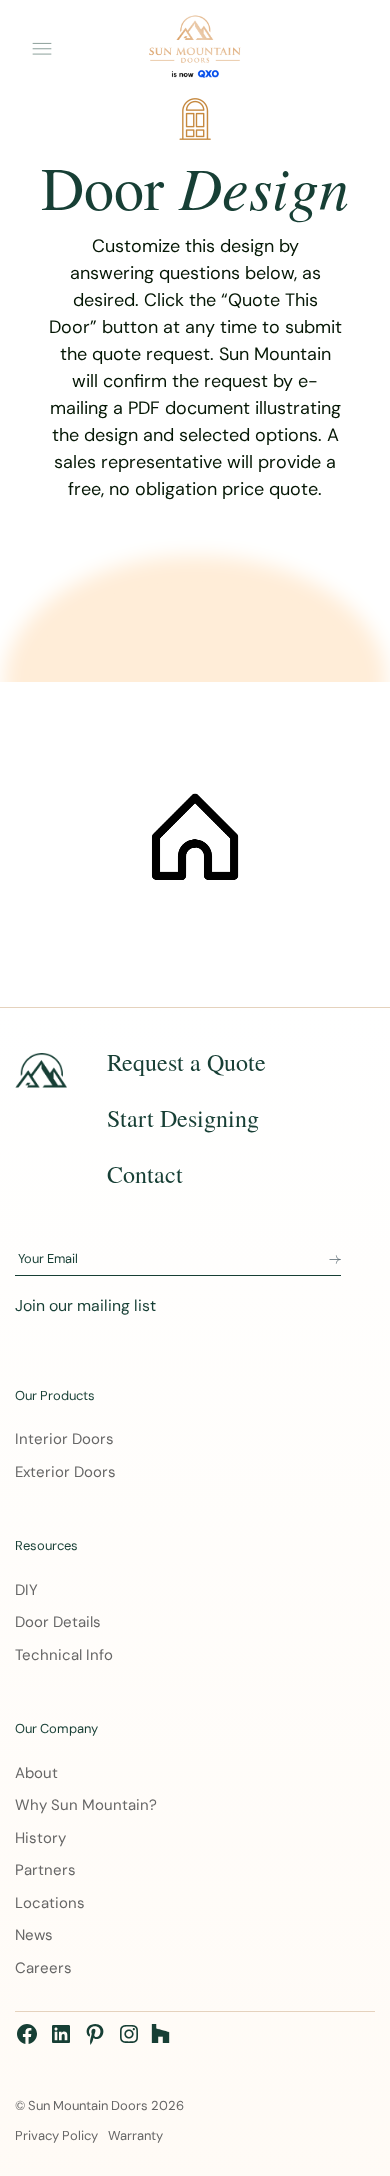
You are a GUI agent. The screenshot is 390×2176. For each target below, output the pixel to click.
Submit (335, 1260)
